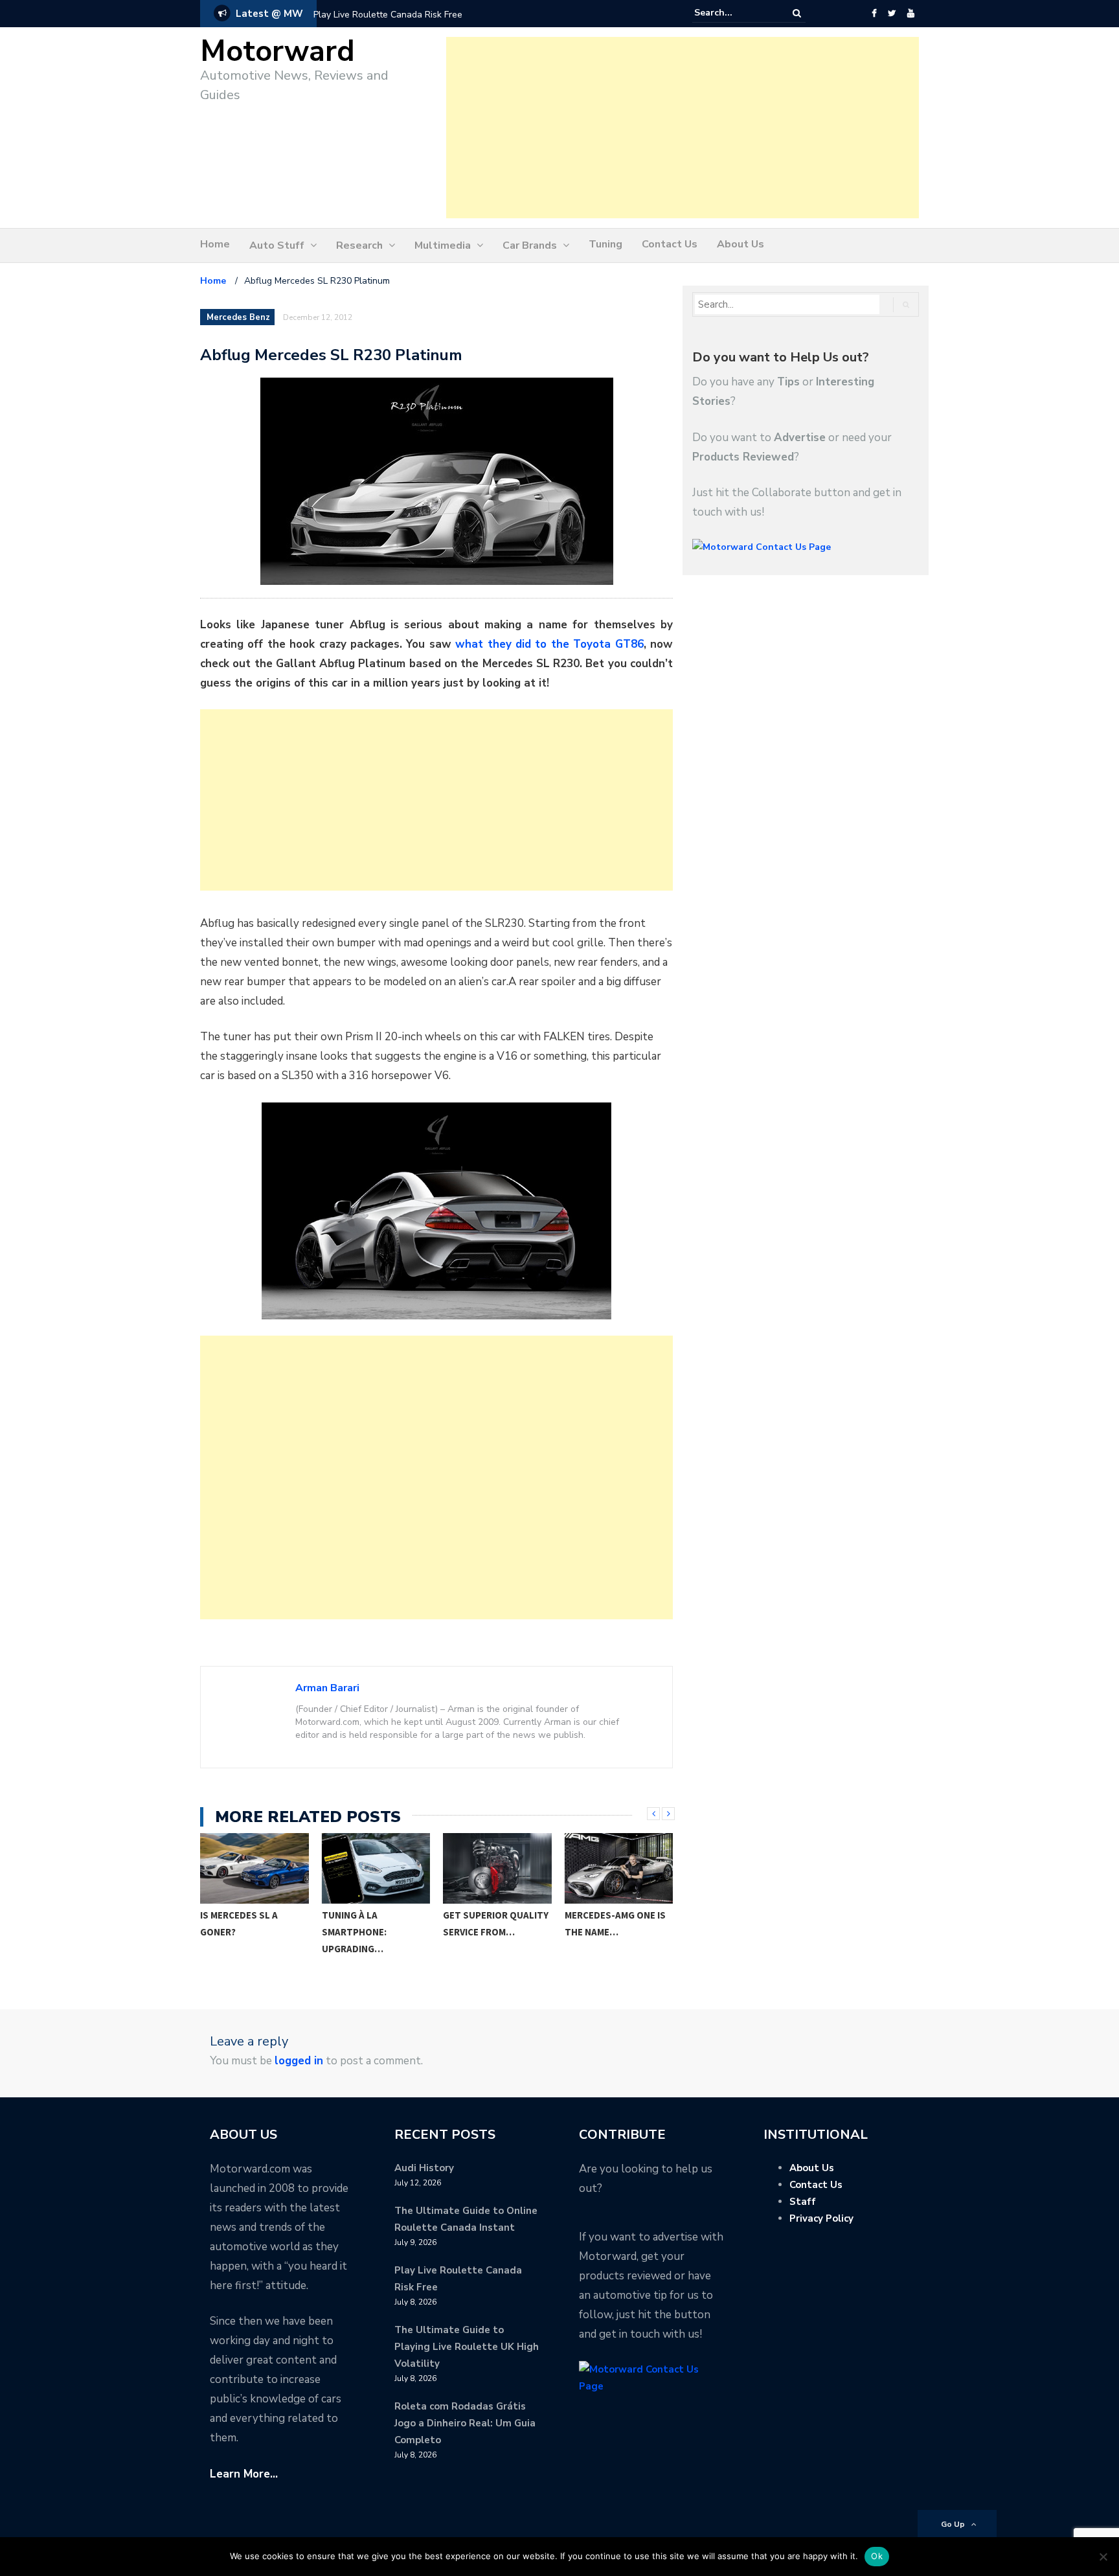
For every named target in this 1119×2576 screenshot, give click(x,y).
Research (359, 245)
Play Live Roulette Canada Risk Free (388, 15)
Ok (877, 2556)
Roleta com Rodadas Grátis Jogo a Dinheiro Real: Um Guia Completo (465, 2423)
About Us (740, 244)
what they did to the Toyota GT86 (549, 644)
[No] (1103, 2557)
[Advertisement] (683, 128)
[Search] (797, 13)
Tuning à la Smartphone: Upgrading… (233, 1932)
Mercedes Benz (238, 317)
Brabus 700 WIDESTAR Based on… (615, 1923)
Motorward (277, 51)
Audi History (424, 2168)
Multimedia (443, 245)
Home (215, 244)
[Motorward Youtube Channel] (911, 14)
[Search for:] (734, 13)
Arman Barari (327, 1688)
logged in (299, 2061)
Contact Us (670, 244)
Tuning (605, 244)
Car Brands (530, 245)
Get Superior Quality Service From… (375, 1923)
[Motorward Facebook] (874, 14)
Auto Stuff (277, 245)
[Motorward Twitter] (892, 14)
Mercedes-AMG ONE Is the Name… (494, 1923)
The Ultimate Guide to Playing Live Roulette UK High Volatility (467, 2347)
